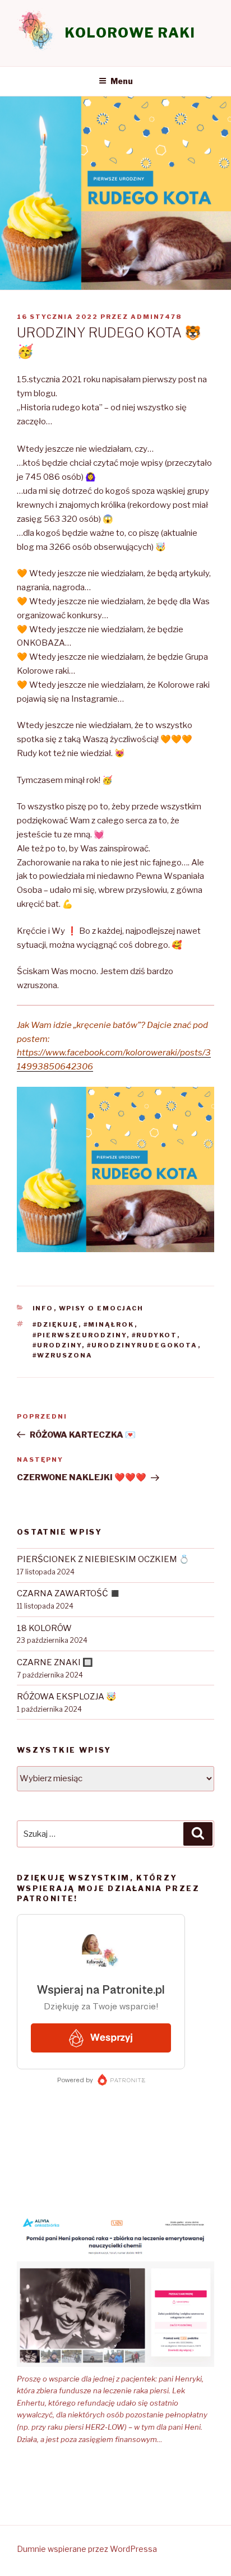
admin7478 (156, 317)
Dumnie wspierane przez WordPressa (87, 2549)
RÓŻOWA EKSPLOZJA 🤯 (67, 1697)
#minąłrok (109, 1324)
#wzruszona (63, 1355)
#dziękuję (56, 1324)
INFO (43, 1308)
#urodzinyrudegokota (142, 1345)
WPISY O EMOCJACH (101, 1308)
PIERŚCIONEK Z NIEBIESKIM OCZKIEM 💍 (103, 1559)
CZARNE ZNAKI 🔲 (55, 1662)
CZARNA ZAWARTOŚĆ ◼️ (69, 1593)
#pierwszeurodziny (80, 1335)
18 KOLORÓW (44, 1628)
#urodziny (57, 1345)
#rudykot (154, 1335)
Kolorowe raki (130, 33)
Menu (122, 81)
